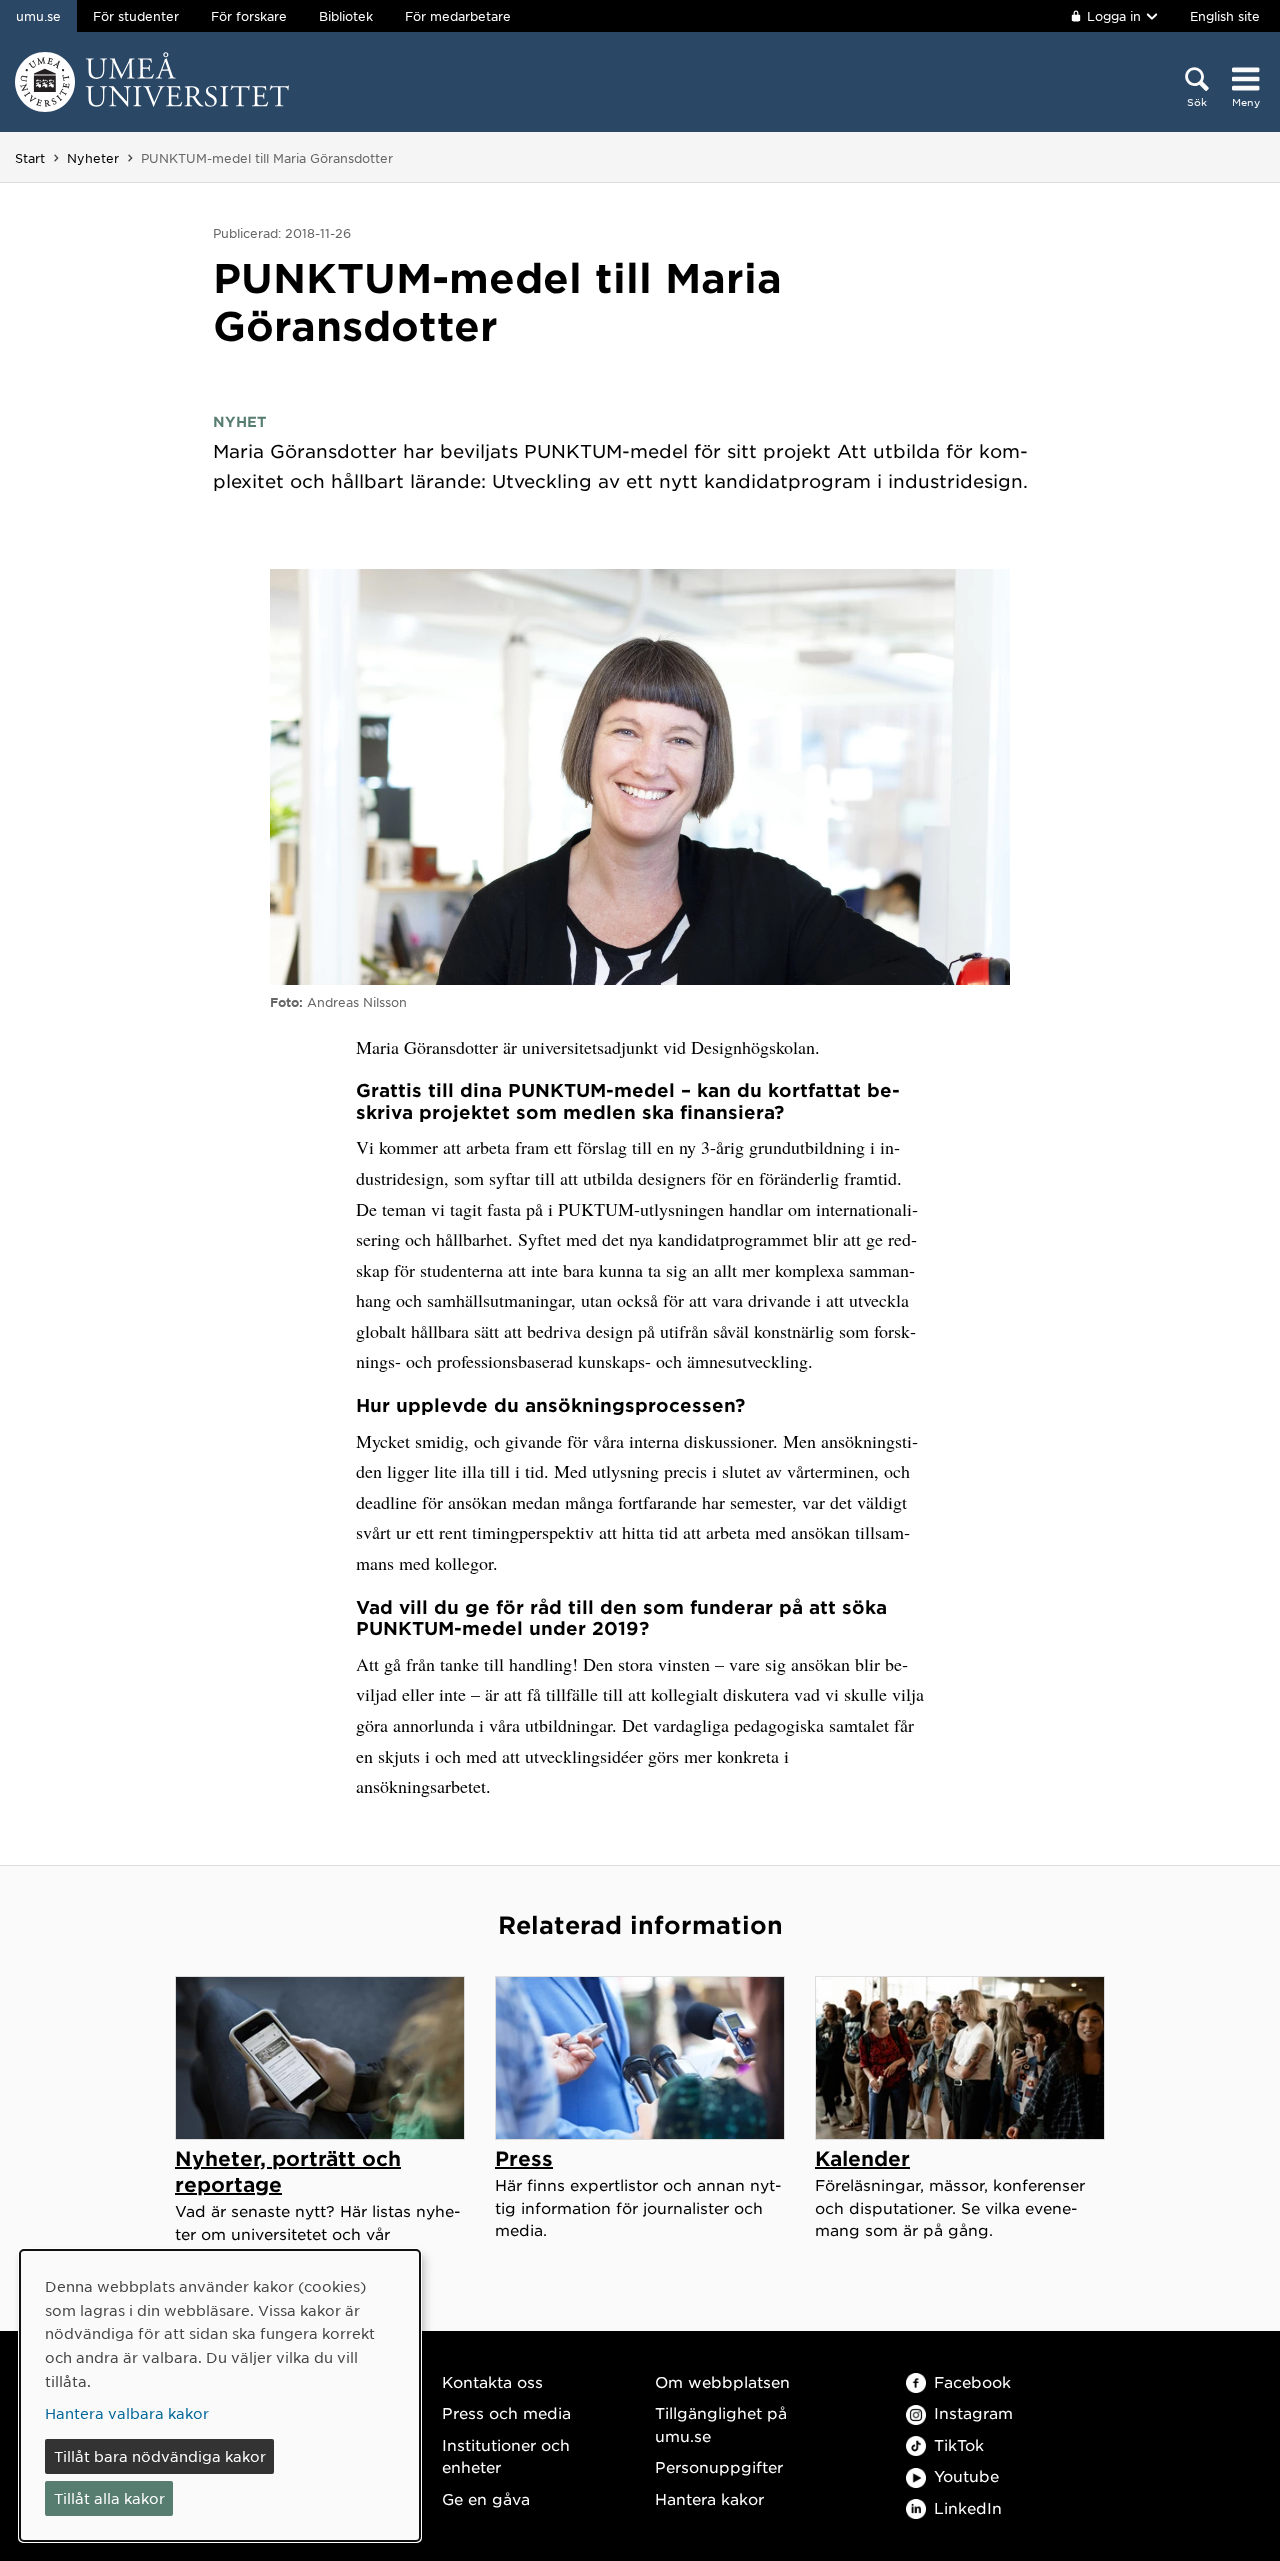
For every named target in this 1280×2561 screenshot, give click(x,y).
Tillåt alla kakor (109, 2498)
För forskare (249, 16)
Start (30, 158)
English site (1225, 16)
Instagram (973, 2412)
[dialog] (220, 2395)
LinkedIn (968, 2507)
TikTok (959, 2444)
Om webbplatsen (722, 2381)
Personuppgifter (719, 2466)
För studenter (136, 16)
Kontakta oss (492, 2381)
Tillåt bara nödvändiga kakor (160, 2456)
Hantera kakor (709, 2498)
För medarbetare (458, 16)
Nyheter (93, 158)
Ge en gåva (486, 2498)
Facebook (972, 2381)
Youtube (966, 2475)
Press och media (506, 2412)
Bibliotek (346, 16)
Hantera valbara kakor (127, 2413)
